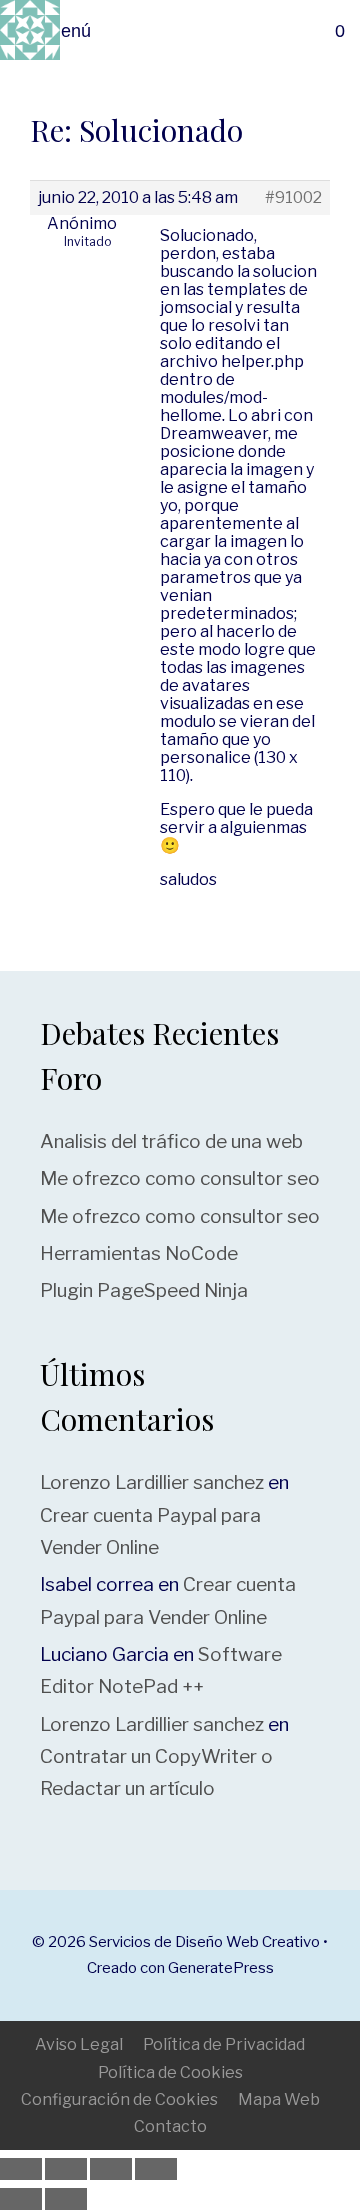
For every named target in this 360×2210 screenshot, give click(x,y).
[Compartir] (111, 2169)
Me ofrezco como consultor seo (180, 1178)
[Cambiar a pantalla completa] (66, 2169)
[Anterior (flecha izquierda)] (21, 2199)
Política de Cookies (170, 2072)
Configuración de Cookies (119, 2099)
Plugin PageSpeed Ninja (144, 1290)
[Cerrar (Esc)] (156, 2169)
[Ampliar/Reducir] (21, 2169)
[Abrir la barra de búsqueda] (293, 31)
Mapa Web (279, 2099)
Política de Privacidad (224, 2044)
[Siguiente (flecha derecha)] (66, 2199)
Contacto (170, 2126)
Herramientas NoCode (139, 1253)
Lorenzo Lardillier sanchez (152, 1482)
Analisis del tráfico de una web (171, 1141)
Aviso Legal (79, 2044)
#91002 (293, 198)
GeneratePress (221, 1968)
